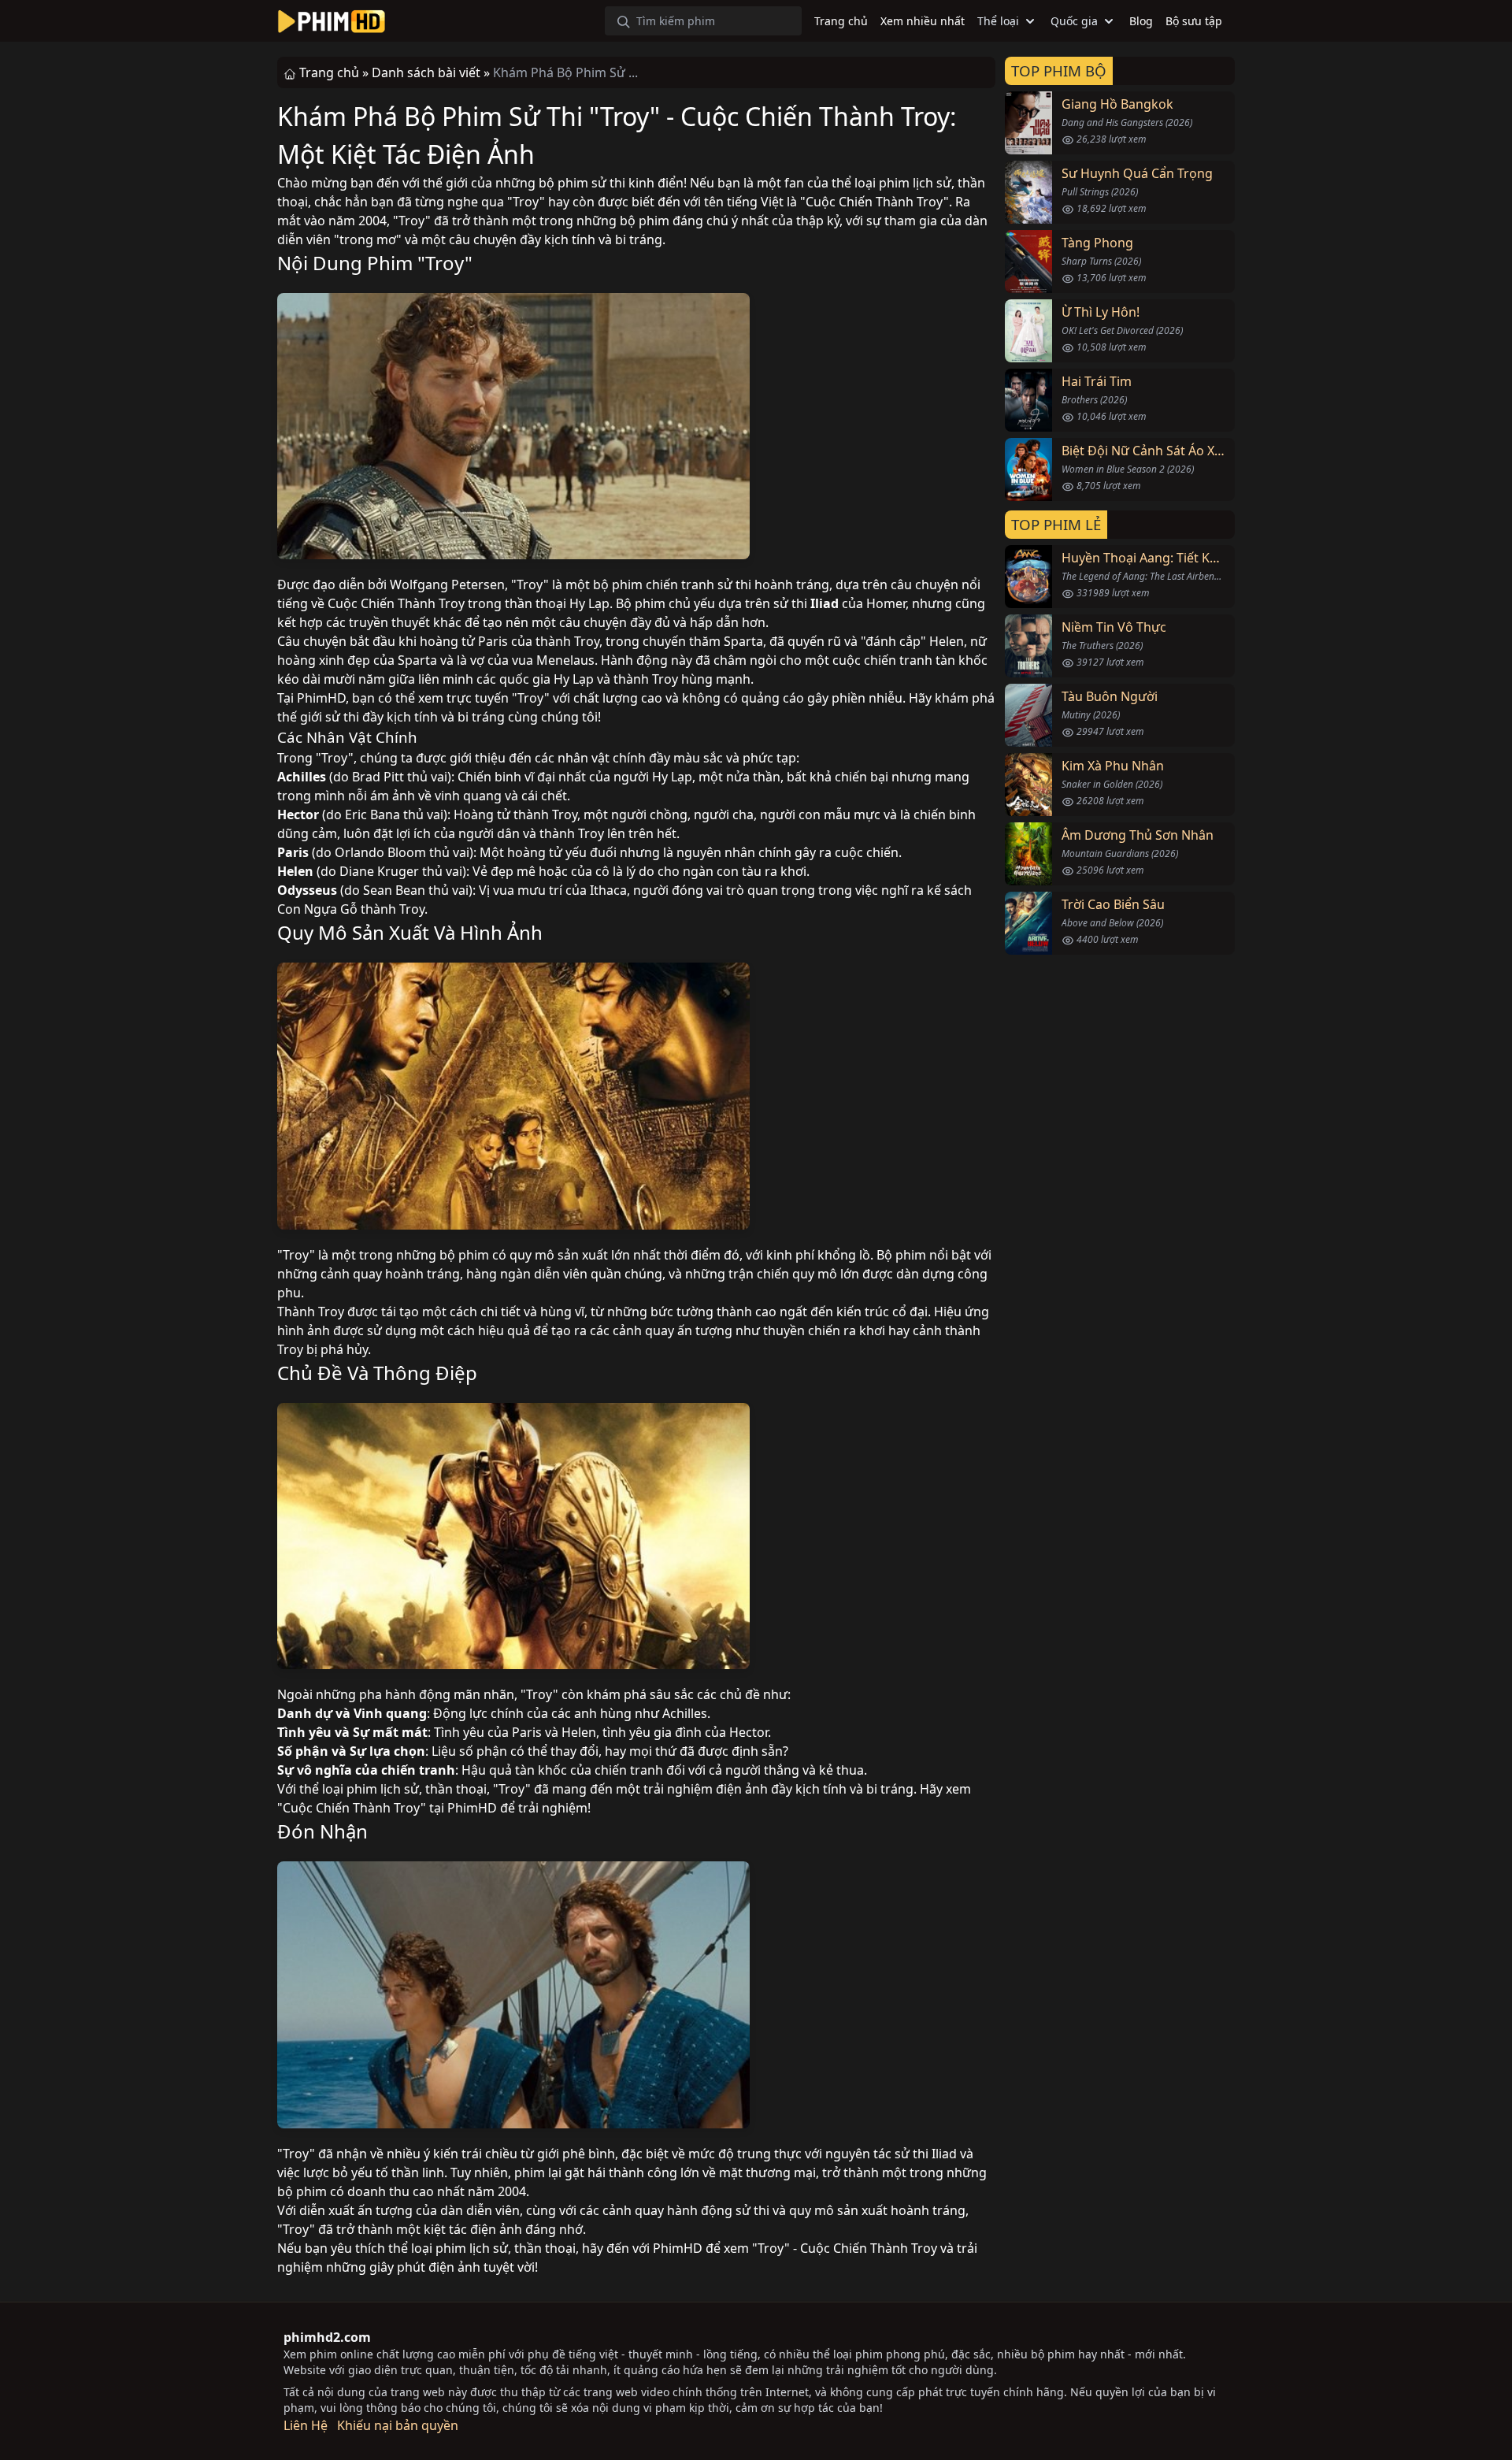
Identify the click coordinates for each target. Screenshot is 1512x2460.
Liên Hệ (306, 2425)
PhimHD (321, 698)
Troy (526, 202)
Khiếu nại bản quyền (398, 2425)
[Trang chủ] (332, 21)
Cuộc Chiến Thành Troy (875, 202)
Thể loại (998, 21)
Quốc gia (1074, 21)
